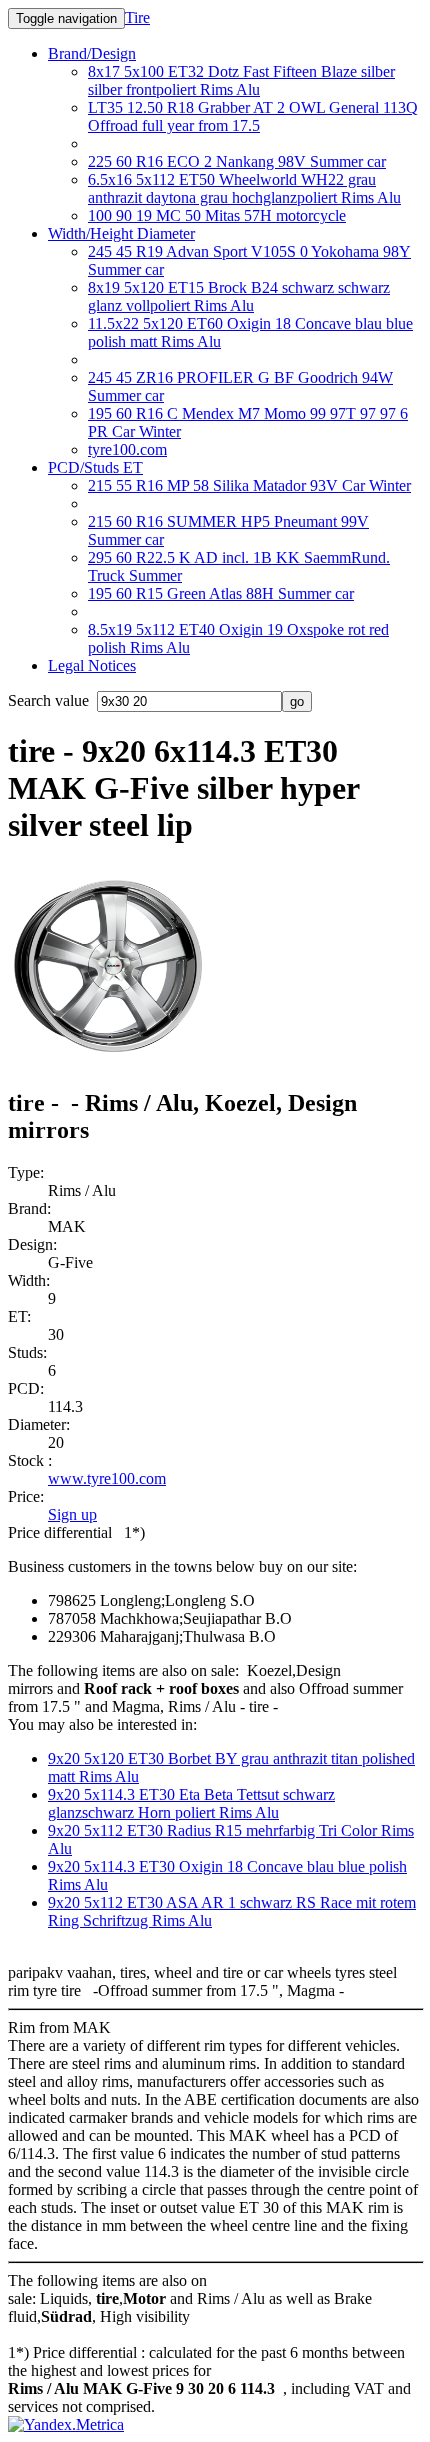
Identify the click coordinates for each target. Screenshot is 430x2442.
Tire (137, 17)
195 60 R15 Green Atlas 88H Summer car (221, 593)
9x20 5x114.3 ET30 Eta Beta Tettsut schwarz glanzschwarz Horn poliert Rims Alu (191, 1803)
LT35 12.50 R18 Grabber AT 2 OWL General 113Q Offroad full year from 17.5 (253, 116)
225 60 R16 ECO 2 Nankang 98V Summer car (237, 161)
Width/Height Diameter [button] (121, 233)
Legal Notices (92, 665)
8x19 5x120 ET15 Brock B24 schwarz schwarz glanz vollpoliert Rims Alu (239, 296)
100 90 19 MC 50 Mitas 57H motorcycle (217, 215)
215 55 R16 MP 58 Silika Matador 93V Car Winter (249, 485)
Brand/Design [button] (92, 53)
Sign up (72, 1514)
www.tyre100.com (107, 1478)
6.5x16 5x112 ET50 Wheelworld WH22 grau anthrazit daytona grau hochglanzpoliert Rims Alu (244, 188)
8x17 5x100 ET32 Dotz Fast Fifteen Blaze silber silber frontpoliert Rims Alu (241, 80)
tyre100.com (127, 449)
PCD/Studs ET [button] (95, 467)
